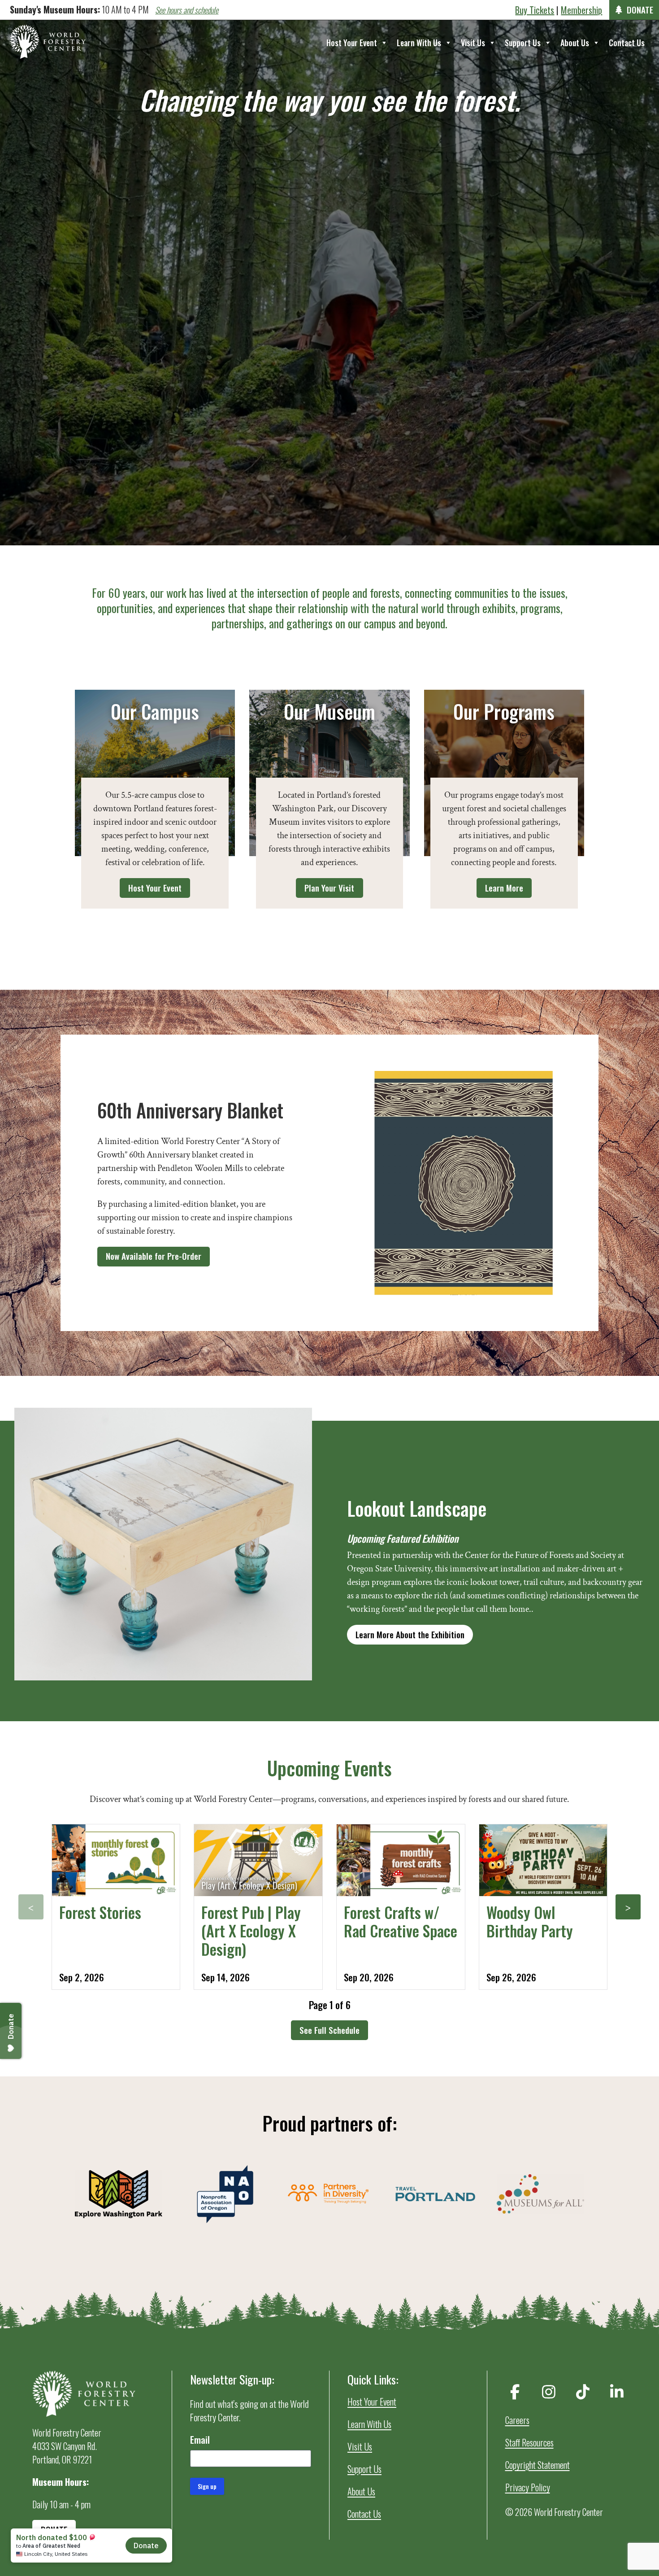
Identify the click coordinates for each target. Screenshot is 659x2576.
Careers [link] (517, 2420)
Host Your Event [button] (155, 888)
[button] (31, 1907)
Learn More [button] (504, 888)
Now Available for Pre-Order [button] (154, 1256)
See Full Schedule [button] (329, 2030)
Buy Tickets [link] (535, 10)
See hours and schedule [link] (187, 10)
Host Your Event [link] (352, 43)
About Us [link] (575, 43)
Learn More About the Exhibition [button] (410, 1634)
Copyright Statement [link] (538, 2465)
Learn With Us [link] (419, 43)
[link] (48, 42)
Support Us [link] (523, 43)
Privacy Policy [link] (528, 2487)
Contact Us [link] (627, 43)
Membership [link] (581, 10)
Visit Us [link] (473, 43)
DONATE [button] (640, 10)
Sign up (207, 2486)
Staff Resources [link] (529, 2442)
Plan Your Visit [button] (329, 888)
